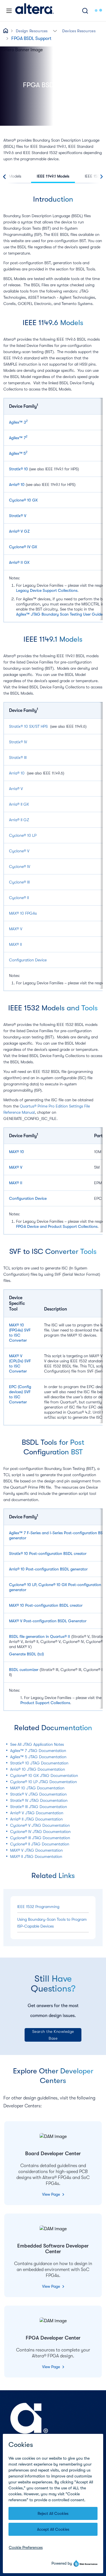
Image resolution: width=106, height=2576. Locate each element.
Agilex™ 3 (18, 422)
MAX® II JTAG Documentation (36, 1856)
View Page (52, 2194)
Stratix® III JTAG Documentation (39, 1807)
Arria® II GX (19, 562)
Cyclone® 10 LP (23, 835)
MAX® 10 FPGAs (23, 913)
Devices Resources (79, 31)
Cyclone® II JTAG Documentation (40, 1844)
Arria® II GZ (19, 820)
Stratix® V (18, 516)
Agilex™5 (17, 453)
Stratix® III (18, 757)
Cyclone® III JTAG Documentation (40, 1838)
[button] (55, 30)
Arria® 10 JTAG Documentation (38, 1769)
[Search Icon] (85, 11)
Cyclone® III (19, 882)
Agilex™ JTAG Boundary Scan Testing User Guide (59, 614)
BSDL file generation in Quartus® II (40, 1636)
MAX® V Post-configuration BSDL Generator (48, 1621)
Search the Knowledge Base (53, 2035)
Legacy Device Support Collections (47, 590)
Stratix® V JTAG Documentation (38, 1794)
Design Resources (32, 31)
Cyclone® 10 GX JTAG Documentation (44, 1775)
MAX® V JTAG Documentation (36, 1850)
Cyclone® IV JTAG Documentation (40, 1832)
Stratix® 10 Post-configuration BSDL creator (48, 1553)
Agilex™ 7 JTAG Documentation (38, 1751)
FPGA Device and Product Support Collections (57, 1226)
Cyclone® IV (20, 867)
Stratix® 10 (19, 469)
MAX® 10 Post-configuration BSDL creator (46, 1605)
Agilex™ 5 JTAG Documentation (38, 1757)
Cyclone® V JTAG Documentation (40, 1825)
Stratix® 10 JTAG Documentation (39, 1763)
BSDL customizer (24, 1670)
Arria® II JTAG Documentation (36, 1819)
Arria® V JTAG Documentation (37, 1813)
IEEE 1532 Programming (38, 1907)
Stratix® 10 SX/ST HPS (28, 726)
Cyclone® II (19, 898)
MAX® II (15, 944)
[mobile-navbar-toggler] (9, 11)
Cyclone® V (19, 851)
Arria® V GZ (19, 531)
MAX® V (16, 929)
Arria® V (16, 789)
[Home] (34, 11)
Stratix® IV (18, 742)
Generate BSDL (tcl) (26, 1654)
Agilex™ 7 (17, 438)
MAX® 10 (17, 1152)
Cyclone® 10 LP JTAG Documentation (44, 1782)
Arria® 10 (17, 485)
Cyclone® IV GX (23, 547)
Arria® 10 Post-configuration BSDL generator (48, 1569)
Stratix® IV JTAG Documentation (39, 1800)
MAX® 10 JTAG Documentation (37, 1788)
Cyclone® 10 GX (23, 500)
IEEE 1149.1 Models (53, 176)
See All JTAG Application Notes (37, 1744)
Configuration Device (28, 960)
